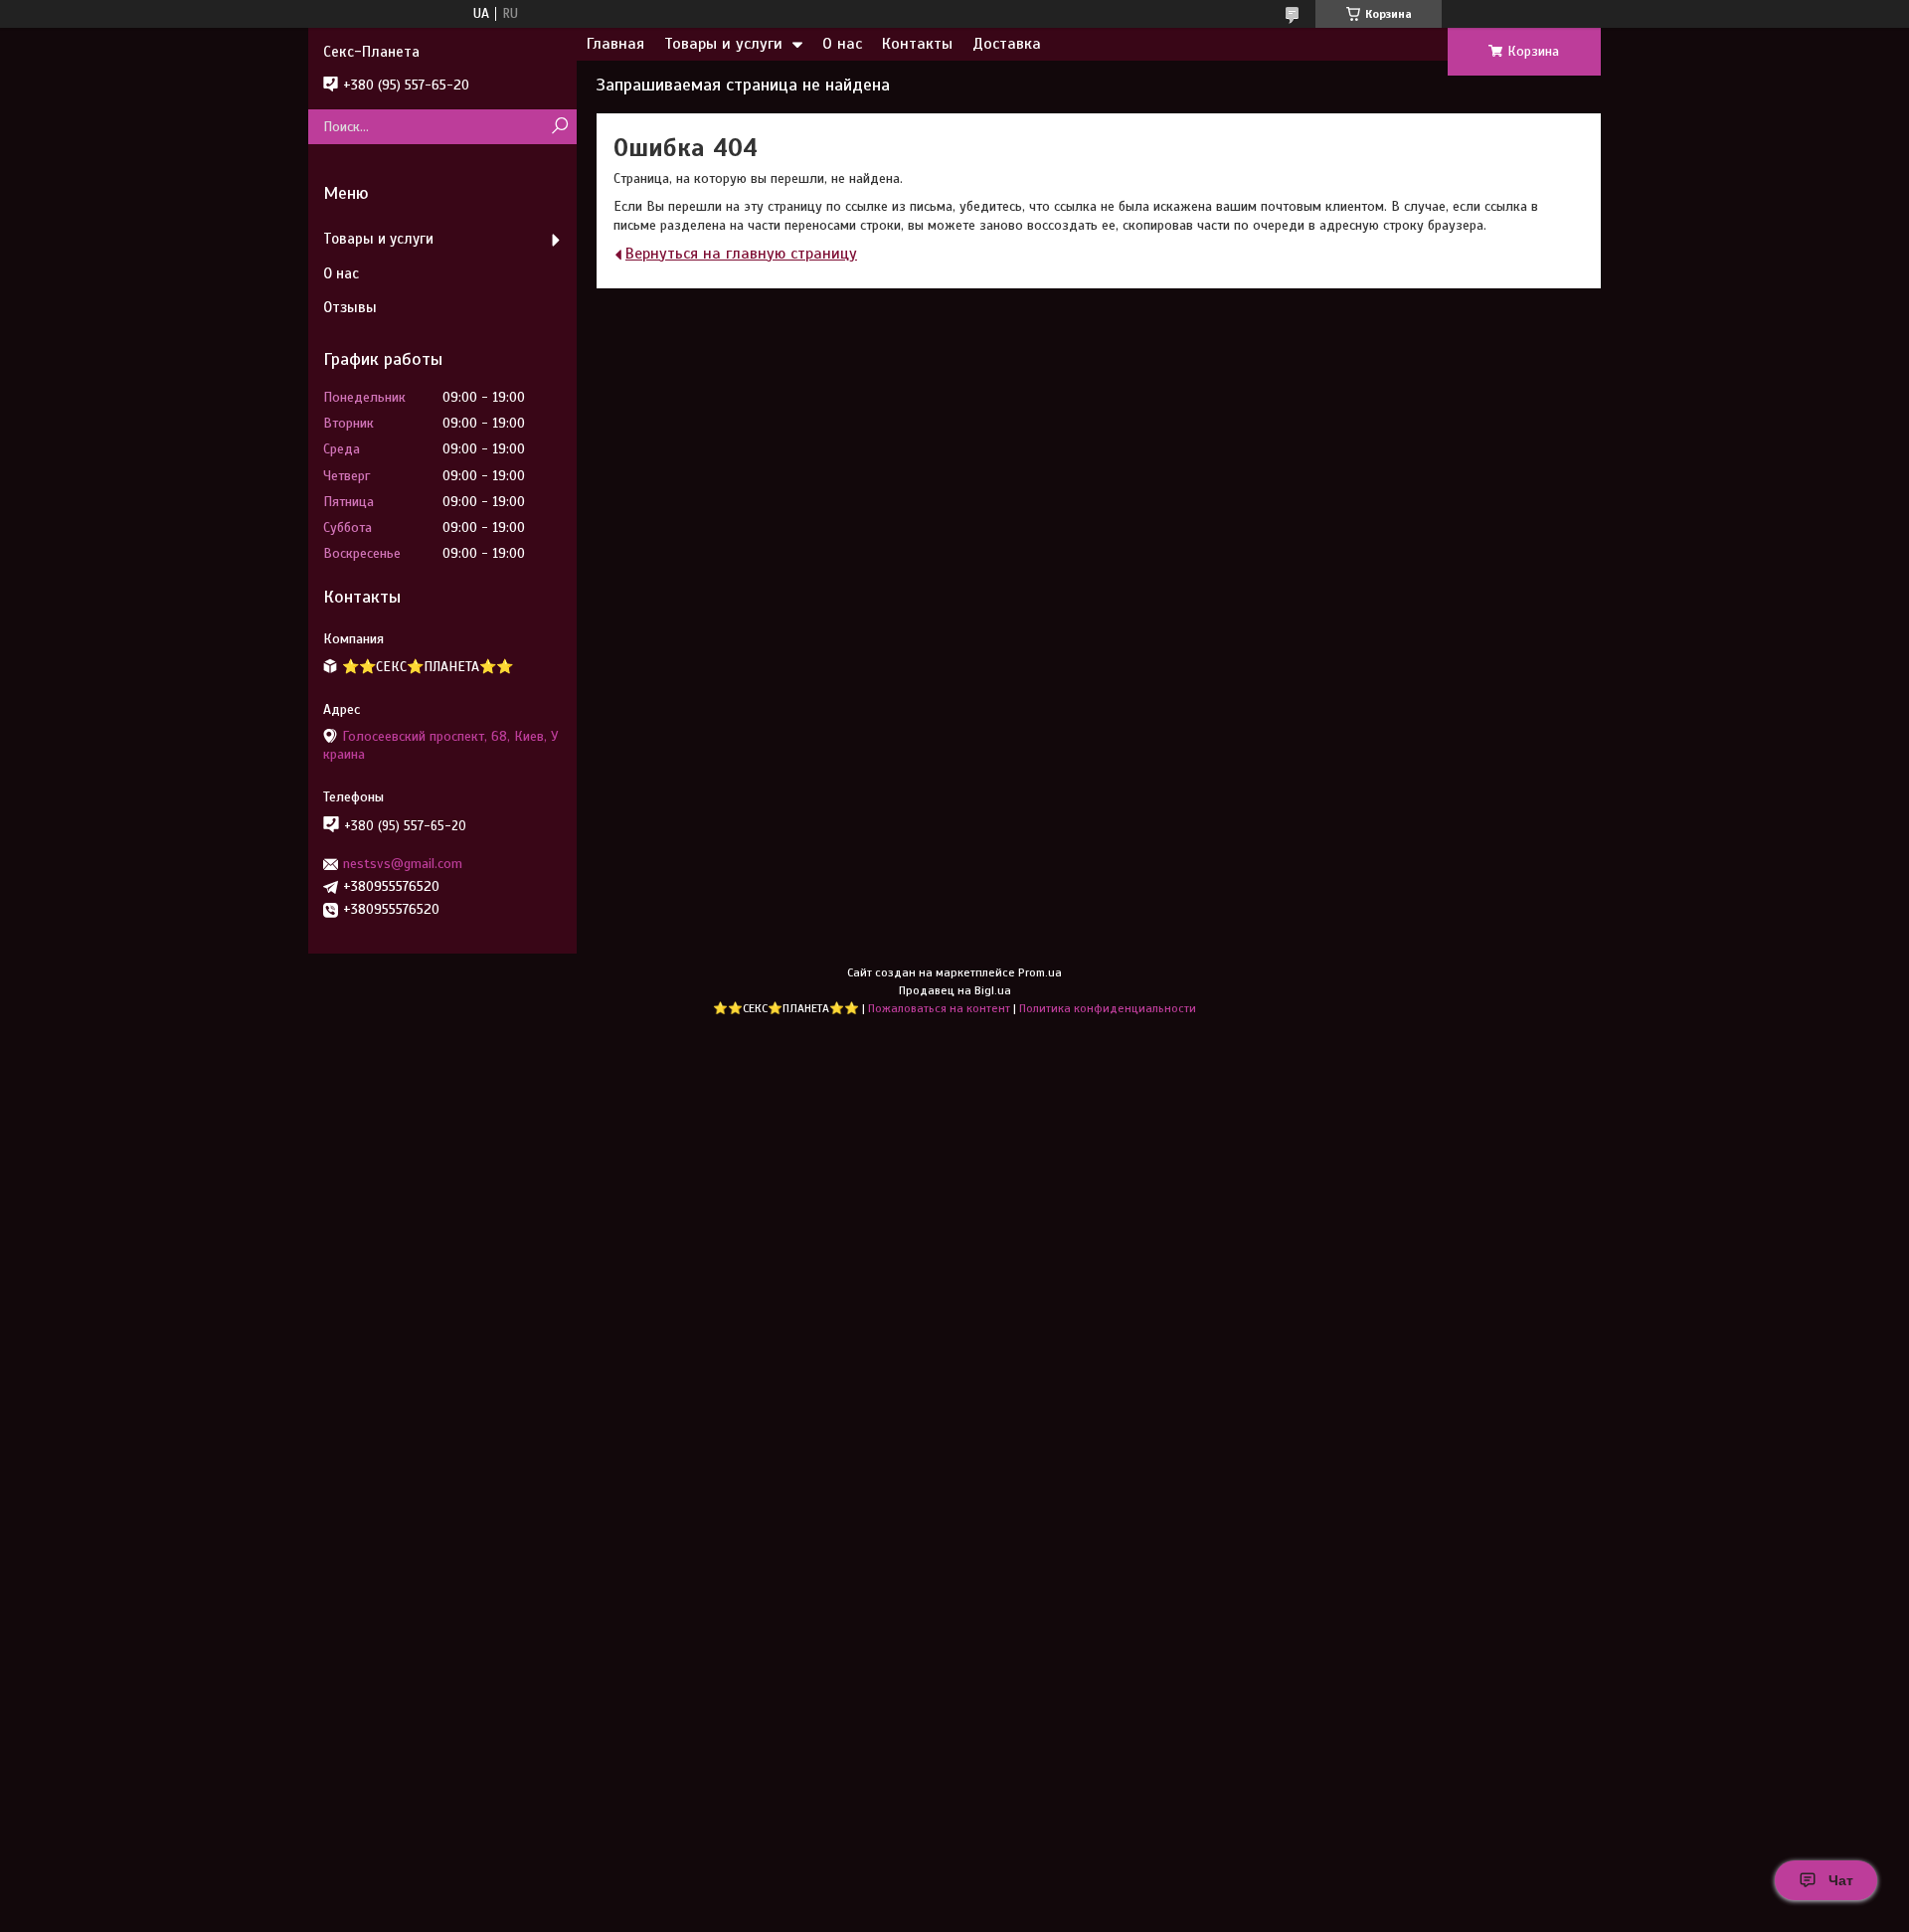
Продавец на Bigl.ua (955, 990)
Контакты (917, 44)
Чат (1841, 1880)
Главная (615, 44)
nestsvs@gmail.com (403, 864)
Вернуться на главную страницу (741, 254)
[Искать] (559, 127)
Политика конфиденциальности (1108, 1008)
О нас (842, 44)
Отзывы (350, 307)
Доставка (1007, 44)
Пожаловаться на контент (939, 1008)
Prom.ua (1040, 972)
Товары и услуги (723, 44)
